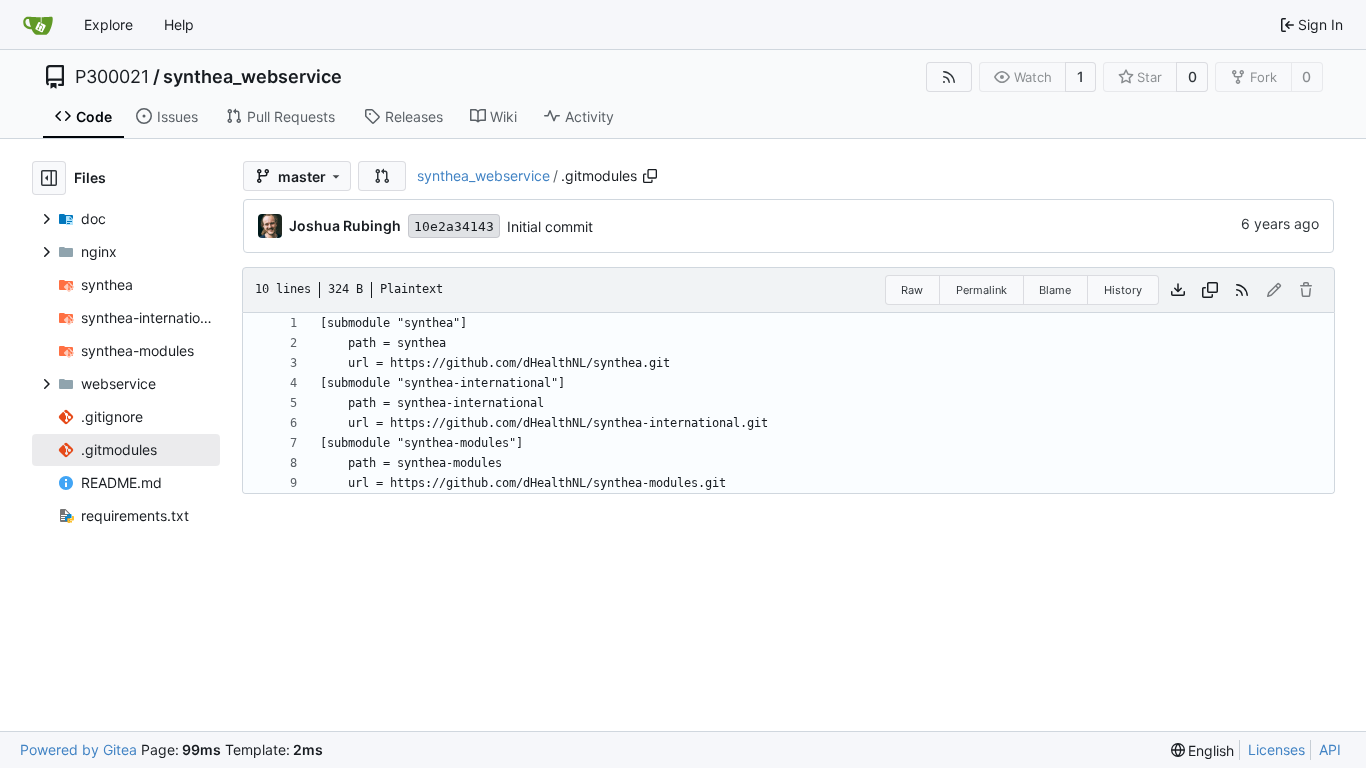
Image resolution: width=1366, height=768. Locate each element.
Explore (108, 24)
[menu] (1203, 750)
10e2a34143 (454, 226)
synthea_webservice (252, 77)
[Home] (38, 25)
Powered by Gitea (78, 749)
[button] (382, 176)
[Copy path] (650, 176)
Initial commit (550, 226)
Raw (912, 290)
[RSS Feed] (949, 77)
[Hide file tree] (49, 178)
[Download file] (1178, 290)
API (1330, 749)
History (1123, 290)
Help (179, 24)
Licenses (1276, 749)
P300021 (112, 77)
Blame (1055, 290)
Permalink (981, 290)
